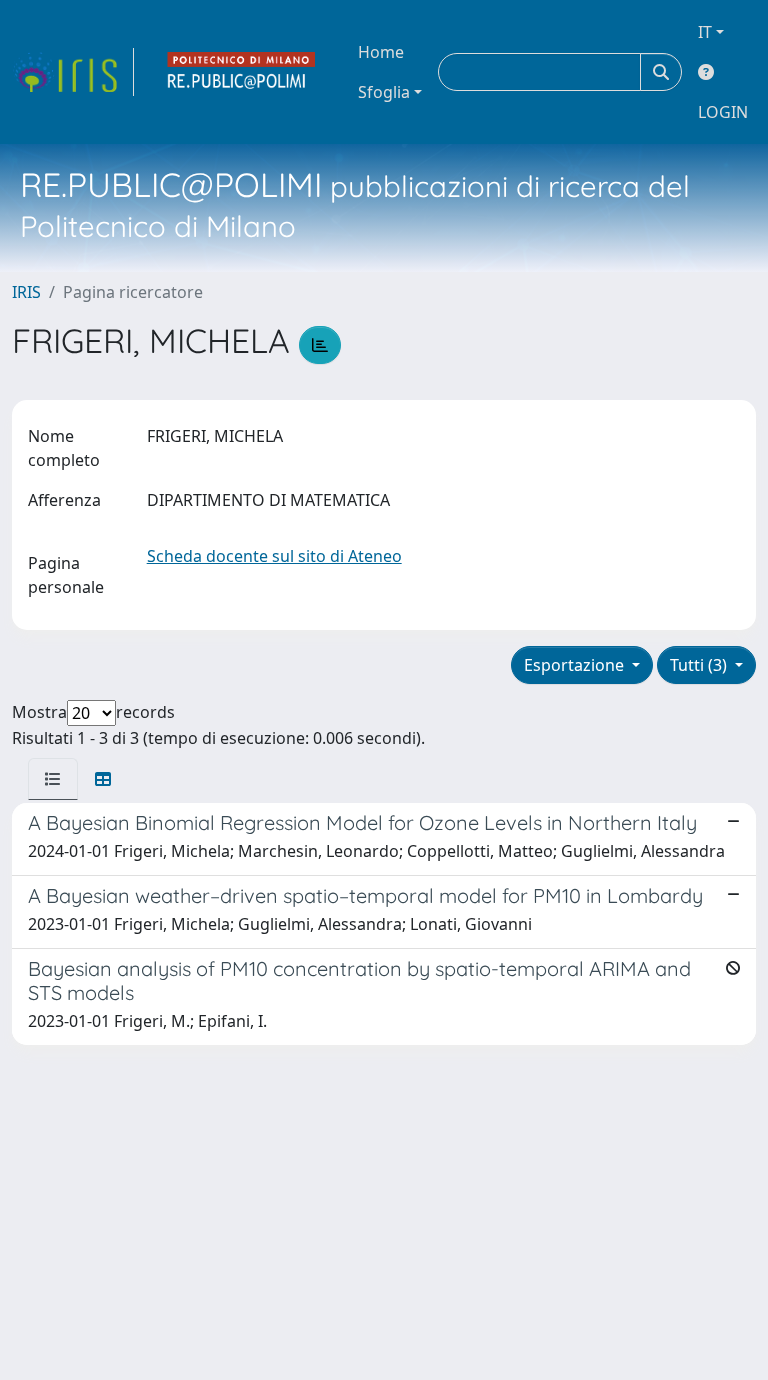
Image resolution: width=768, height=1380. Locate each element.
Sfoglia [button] (384, 92)
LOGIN (723, 112)
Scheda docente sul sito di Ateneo (274, 556)
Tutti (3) (700, 665)
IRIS (26, 292)
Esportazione (576, 665)
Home (381, 52)
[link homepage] (73, 72)
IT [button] (705, 32)
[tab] (53, 779)
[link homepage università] (242, 72)
